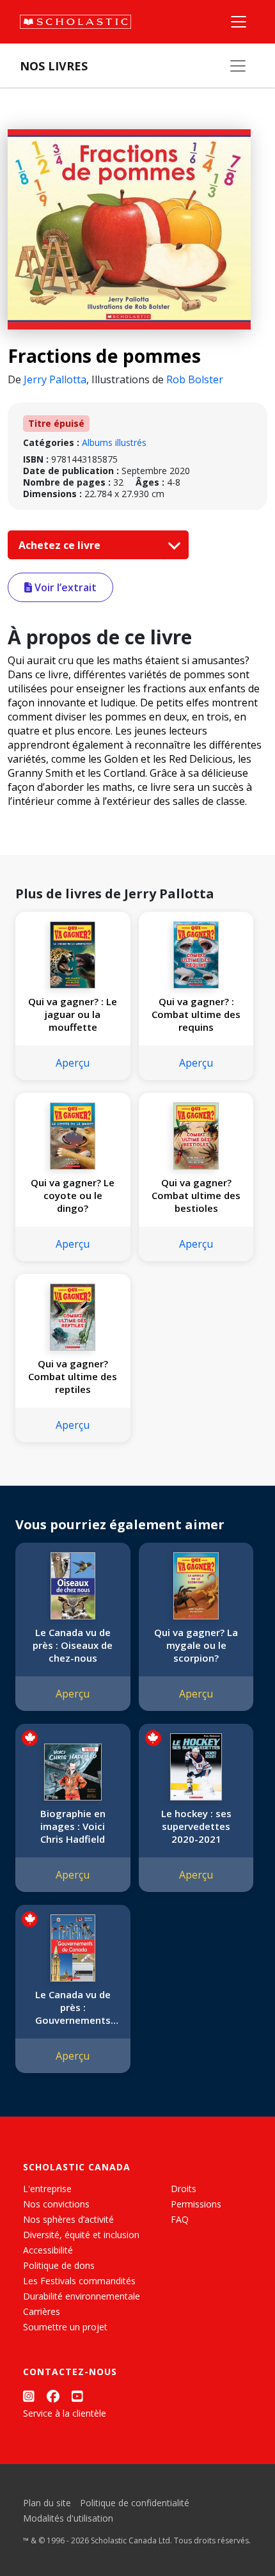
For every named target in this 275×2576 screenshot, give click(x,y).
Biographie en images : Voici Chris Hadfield (73, 1826)
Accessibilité (48, 2250)
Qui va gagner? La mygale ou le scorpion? (196, 1645)
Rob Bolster (195, 379)
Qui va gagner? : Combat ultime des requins (196, 1014)
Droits (184, 2189)
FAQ (180, 2219)
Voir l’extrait (64, 587)
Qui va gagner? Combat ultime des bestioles (196, 1195)
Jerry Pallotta (55, 379)
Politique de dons (59, 2265)
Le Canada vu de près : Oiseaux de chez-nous (73, 1645)
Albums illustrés (114, 442)
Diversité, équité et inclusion (81, 2235)
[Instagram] (29, 2396)
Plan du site (47, 2503)
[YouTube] (77, 2396)
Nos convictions (56, 2204)
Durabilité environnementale (82, 2296)
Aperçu (73, 1063)
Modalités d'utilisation (68, 2518)
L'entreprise (47, 2189)
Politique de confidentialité (135, 2503)
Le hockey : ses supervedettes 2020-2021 (196, 1826)
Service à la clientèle (65, 2413)
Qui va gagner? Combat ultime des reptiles (73, 1376)
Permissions (196, 2204)
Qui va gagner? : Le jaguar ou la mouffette (73, 1014)
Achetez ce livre (61, 545)
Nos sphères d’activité (68, 2219)
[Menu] (239, 22)
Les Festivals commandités (79, 2281)
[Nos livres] (238, 66)
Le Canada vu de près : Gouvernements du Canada (73, 2007)
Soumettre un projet (65, 2327)
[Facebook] (53, 2396)
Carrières (42, 2311)
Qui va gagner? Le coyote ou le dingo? (73, 1195)
